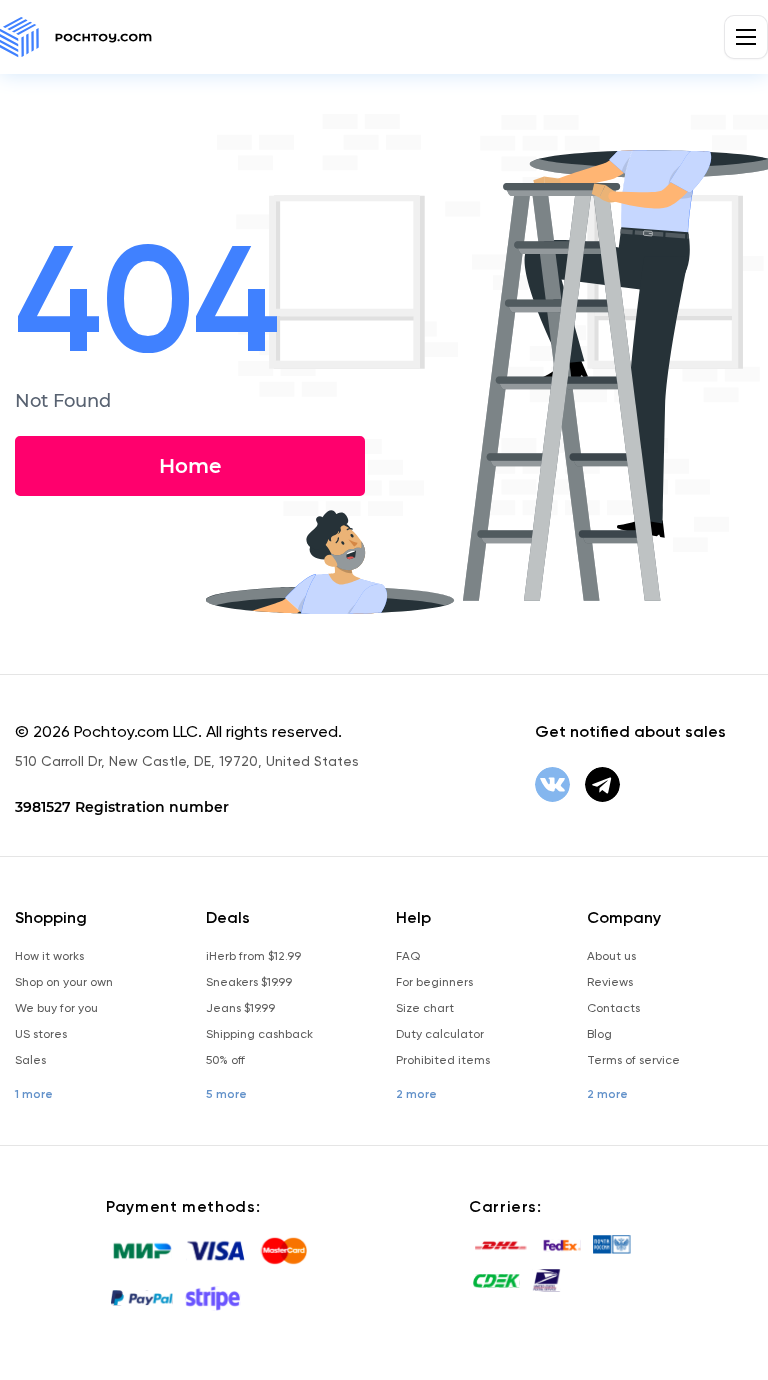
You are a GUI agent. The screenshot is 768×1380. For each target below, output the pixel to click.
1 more (34, 1094)
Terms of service (633, 1060)
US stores (41, 1034)
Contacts (613, 1008)
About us (611, 956)
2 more (416, 1094)
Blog (599, 1034)
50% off (225, 1060)
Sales (30, 1060)
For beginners (434, 982)
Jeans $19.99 (240, 1008)
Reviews (610, 982)
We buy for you (56, 1008)
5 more (226, 1094)
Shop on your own (64, 982)
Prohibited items (443, 1060)
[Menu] (746, 37)
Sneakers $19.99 (249, 982)
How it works (49, 956)
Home (190, 466)
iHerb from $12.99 (253, 956)
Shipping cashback (259, 1034)
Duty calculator (440, 1034)
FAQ (408, 956)
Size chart (425, 1008)
